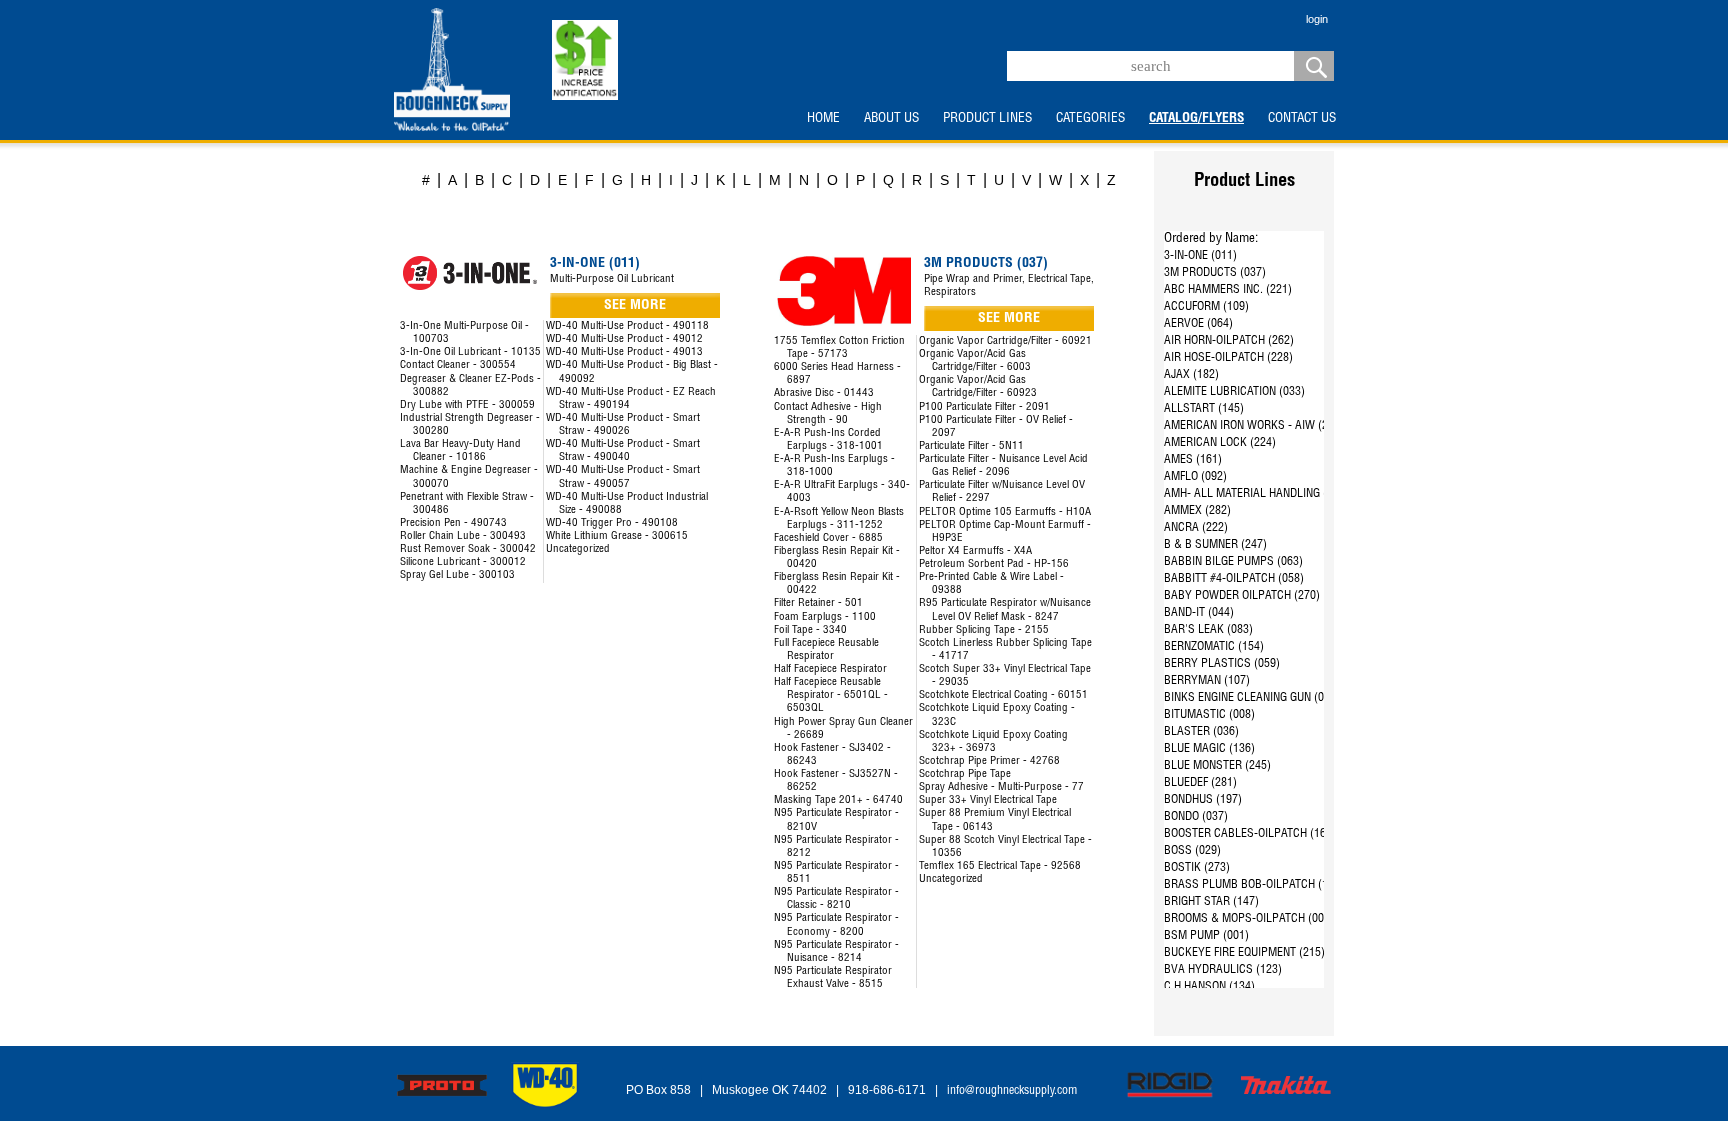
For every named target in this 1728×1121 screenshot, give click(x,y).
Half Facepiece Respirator (830, 669)
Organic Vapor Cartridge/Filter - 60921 (1005, 341)
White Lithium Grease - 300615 (617, 536)
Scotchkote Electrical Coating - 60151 (1003, 695)
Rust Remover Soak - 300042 (468, 549)
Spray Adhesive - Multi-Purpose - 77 (1001, 787)
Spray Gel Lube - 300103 (457, 575)
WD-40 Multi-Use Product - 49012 (624, 339)
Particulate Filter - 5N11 (971, 446)
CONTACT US (1302, 119)
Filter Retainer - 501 (818, 603)
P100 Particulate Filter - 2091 (984, 407)
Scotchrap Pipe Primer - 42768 (989, 761)
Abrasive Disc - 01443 (824, 393)
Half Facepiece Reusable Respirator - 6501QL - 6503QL (831, 695)
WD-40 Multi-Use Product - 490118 (627, 326)
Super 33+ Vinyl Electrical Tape (988, 800)
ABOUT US (891, 119)
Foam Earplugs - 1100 (825, 617)
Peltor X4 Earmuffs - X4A (975, 551)
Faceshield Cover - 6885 (828, 538)
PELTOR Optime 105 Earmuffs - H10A (1005, 512)
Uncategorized (578, 549)
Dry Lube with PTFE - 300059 (467, 405)
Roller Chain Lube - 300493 (463, 536)
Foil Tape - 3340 (810, 630)
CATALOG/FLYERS (1196, 119)
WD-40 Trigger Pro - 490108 (612, 523)
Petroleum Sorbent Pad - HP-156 (994, 564)
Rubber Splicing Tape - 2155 (984, 630)
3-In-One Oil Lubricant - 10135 (470, 352)
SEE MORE (635, 306)
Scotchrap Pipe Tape (965, 774)
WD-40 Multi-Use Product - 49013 (624, 352)
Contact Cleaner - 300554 (458, 365)
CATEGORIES (1090, 119)
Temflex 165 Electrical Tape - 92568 (1000, 866)
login (1317, 19)
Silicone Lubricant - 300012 (463, 562)
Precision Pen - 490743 (453, 523)
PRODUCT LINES (987, 119)
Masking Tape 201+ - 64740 (838, 800)
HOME (823, 119)
